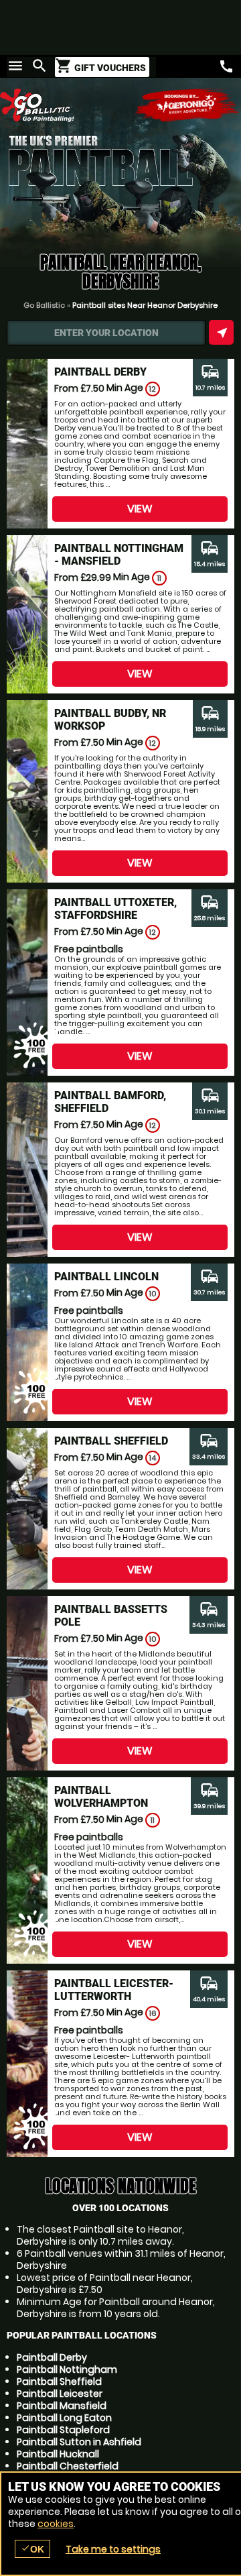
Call (226, 66)
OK (32, 2549)
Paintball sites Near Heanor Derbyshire (145, 305)
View (140, 509)
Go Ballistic (44, 305)
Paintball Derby (52, 2357)
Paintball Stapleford (63, 2430)
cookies (56, 2524)
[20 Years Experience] (187, 105)
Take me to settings (113, 2549)
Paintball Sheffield (59, 2382)
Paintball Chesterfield (68, 2466)
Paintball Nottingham (67, 2369)
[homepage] (60, 105)
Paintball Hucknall (58, 2454)
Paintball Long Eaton (64, 2418)
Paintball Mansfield (62, 2406)
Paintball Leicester (60, 2394)
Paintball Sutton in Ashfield (79, 2442)
